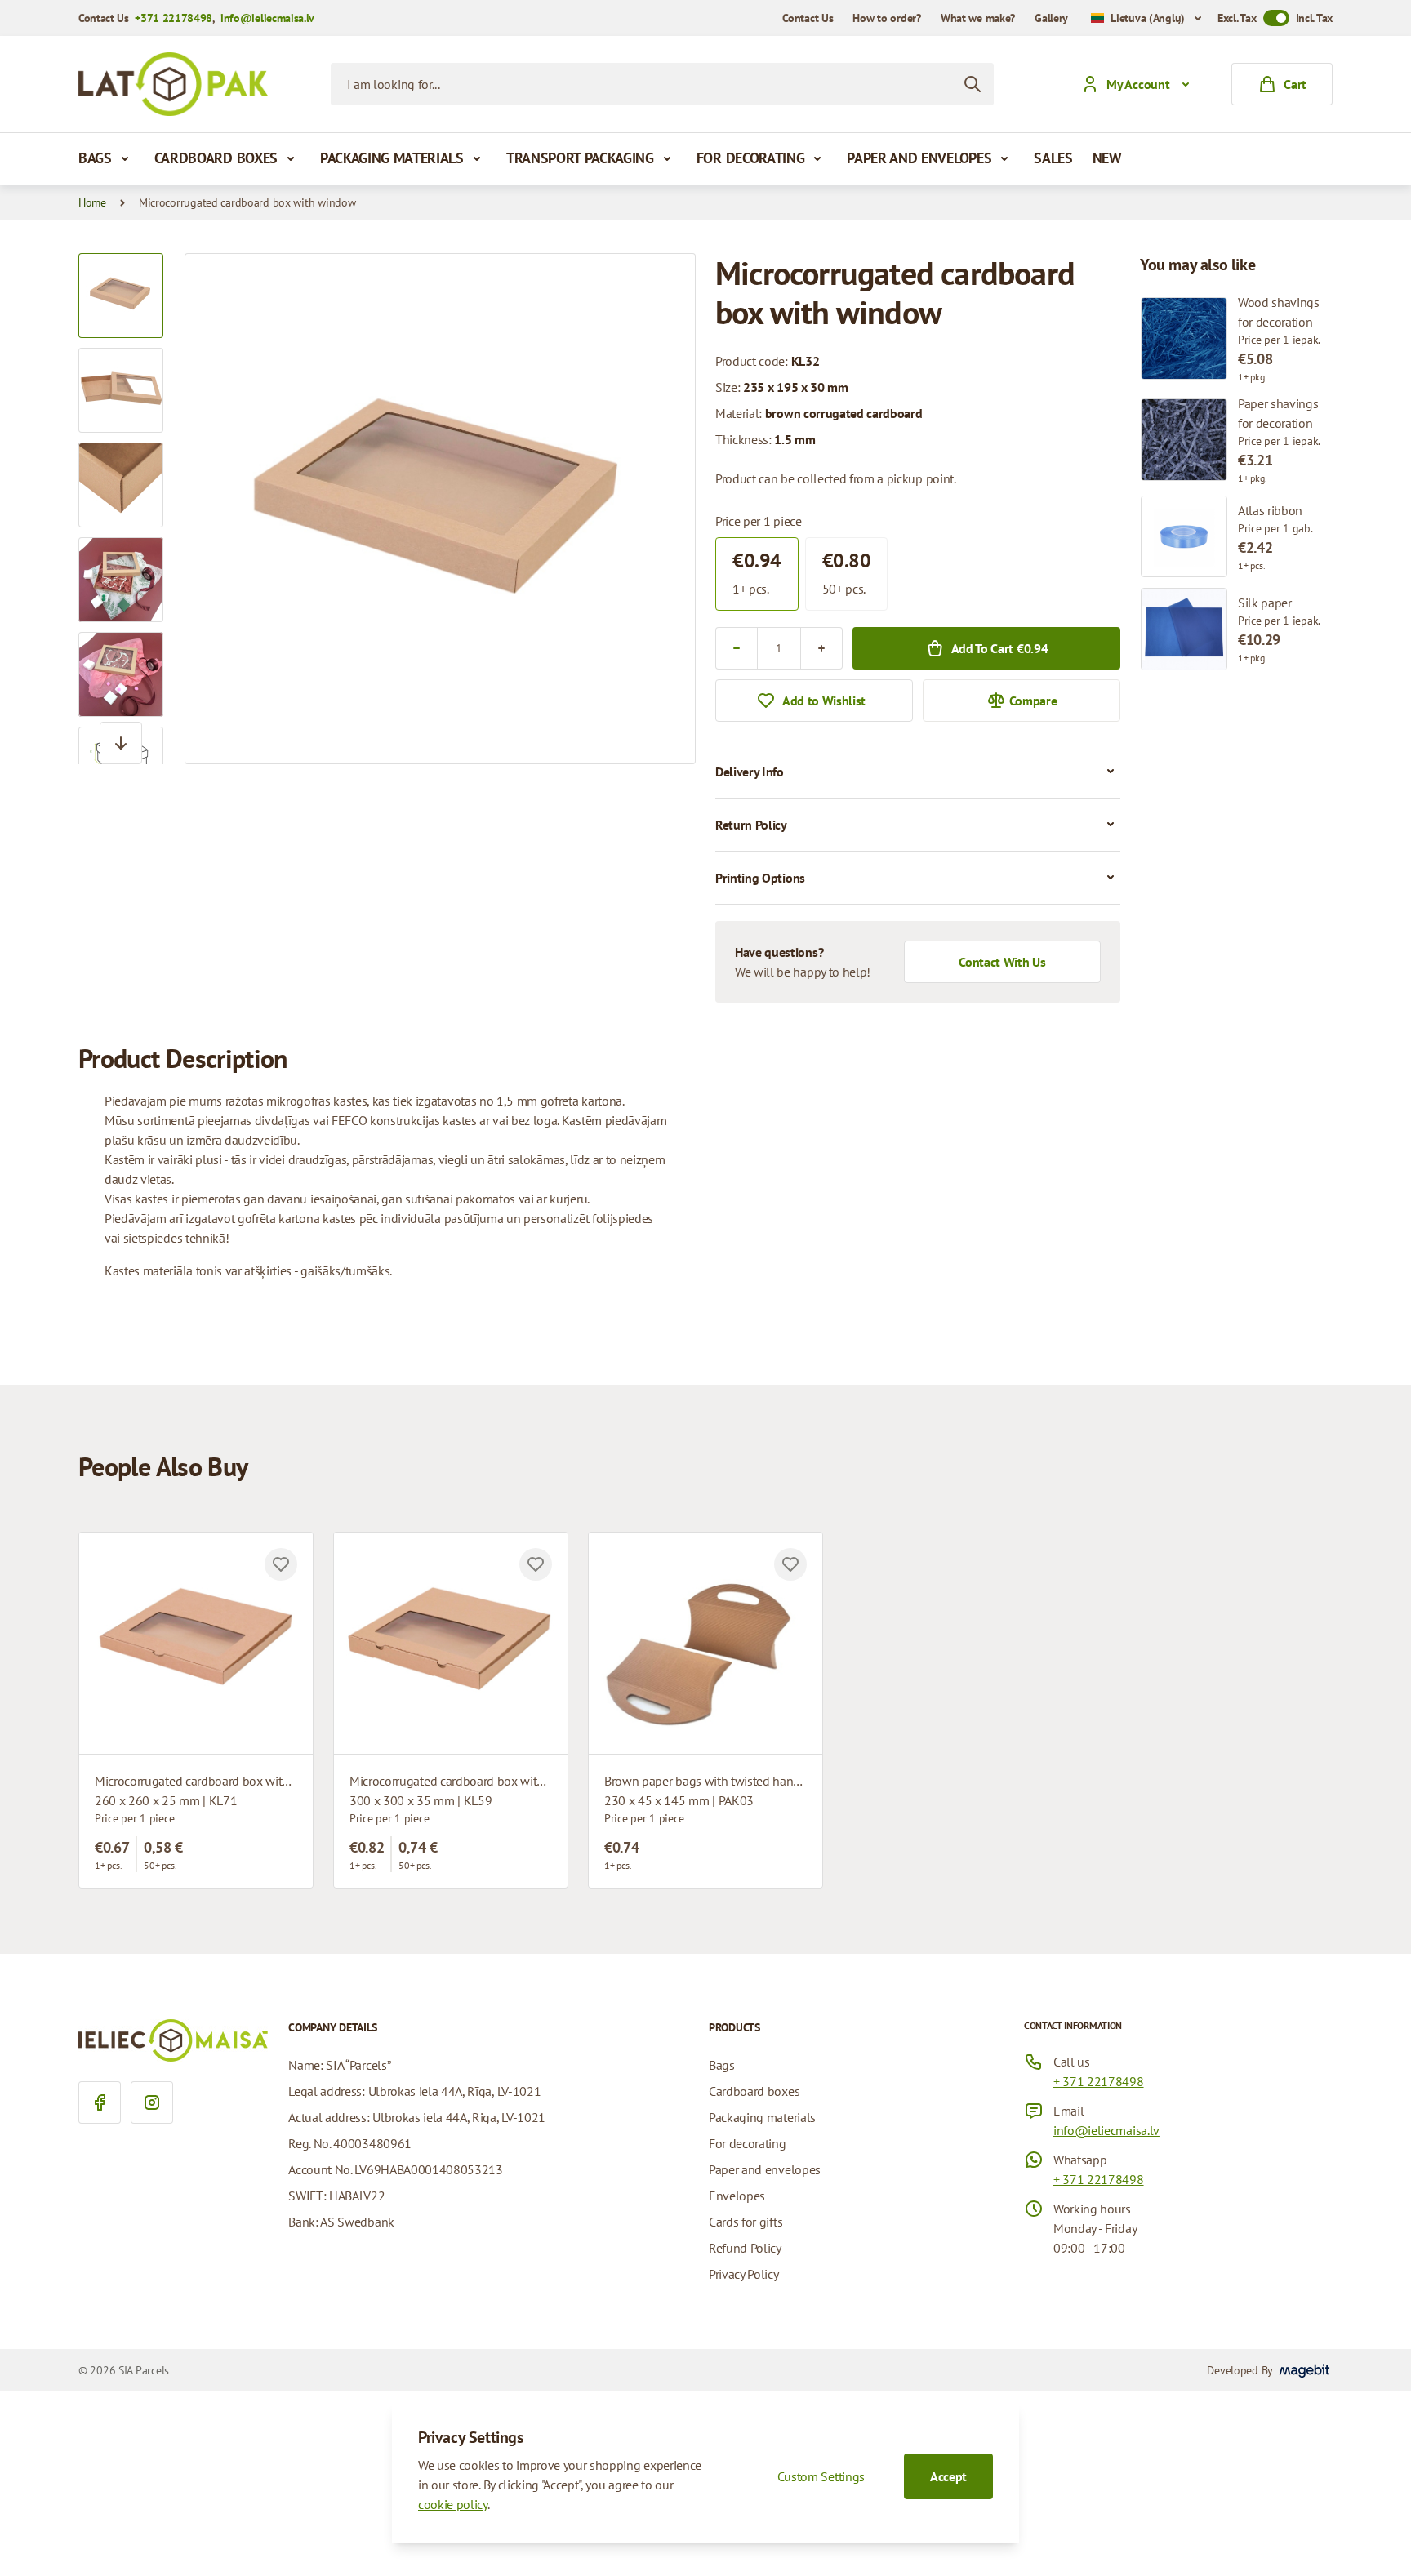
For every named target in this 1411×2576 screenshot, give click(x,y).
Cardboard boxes (216, 158)
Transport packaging (580, 158)
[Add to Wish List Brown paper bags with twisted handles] (790, 1564)
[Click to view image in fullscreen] (440, 509)
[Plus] (821, 648)
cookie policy (453, 2504)
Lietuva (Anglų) (1148, 18)
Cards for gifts (746, 2222)
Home (92, 202)
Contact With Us (1002, 962)
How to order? (886, 18)
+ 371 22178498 (1099, 2081)
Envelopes (737, 2196)
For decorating (751, 158)
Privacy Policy (744, 2274)
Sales (1053, 158)
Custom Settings (821, 2476)
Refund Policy (745, 2248)
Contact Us (808, 18)
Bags (95, 158)
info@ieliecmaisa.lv (267, 18)
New (1107, 158)
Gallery (1051, 18)
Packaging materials (392, 158)
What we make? (978, 18)
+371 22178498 (174, 18)
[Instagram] (152, 2102)
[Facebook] (100, 2102)
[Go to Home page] (173, 84)
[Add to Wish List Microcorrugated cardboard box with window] (281, 1564)
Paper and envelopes (919, 158)
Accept (948, 2476)
